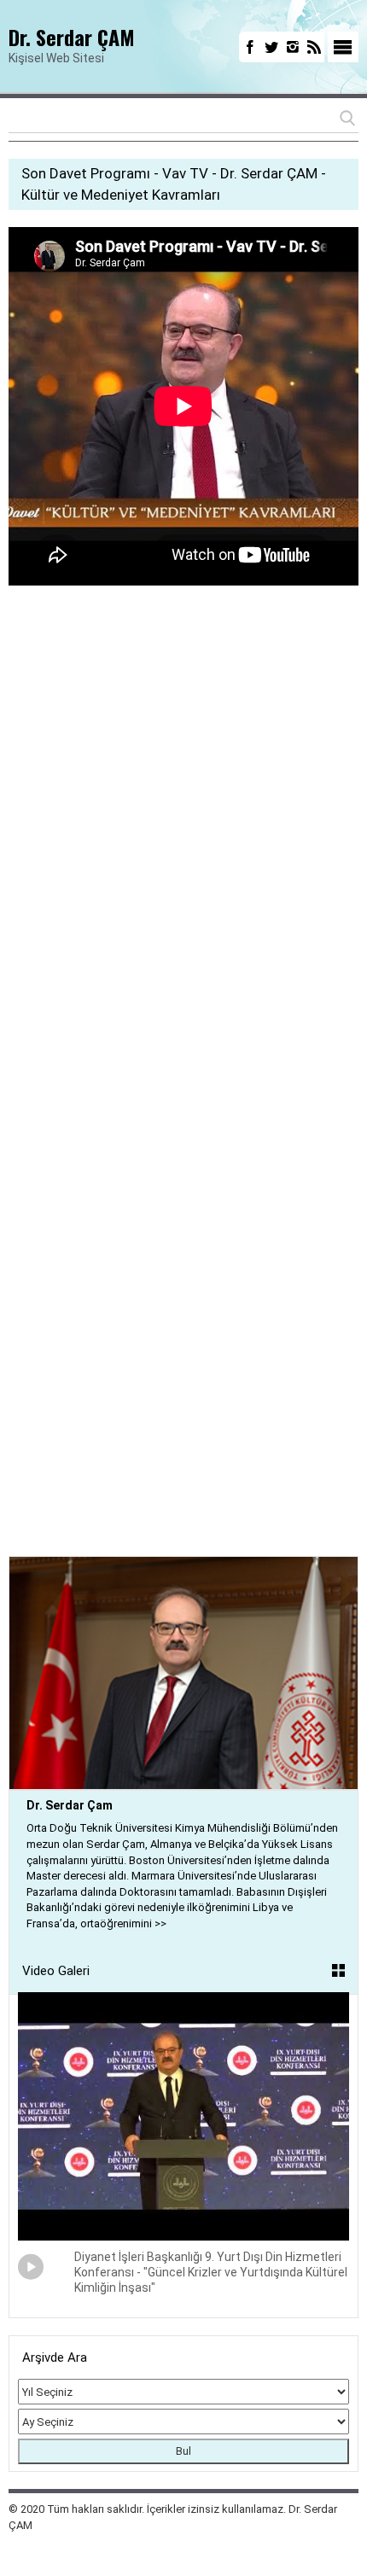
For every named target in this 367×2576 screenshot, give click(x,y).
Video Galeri (56, 1971)
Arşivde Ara (55, 2357)
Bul (183, 2451)
